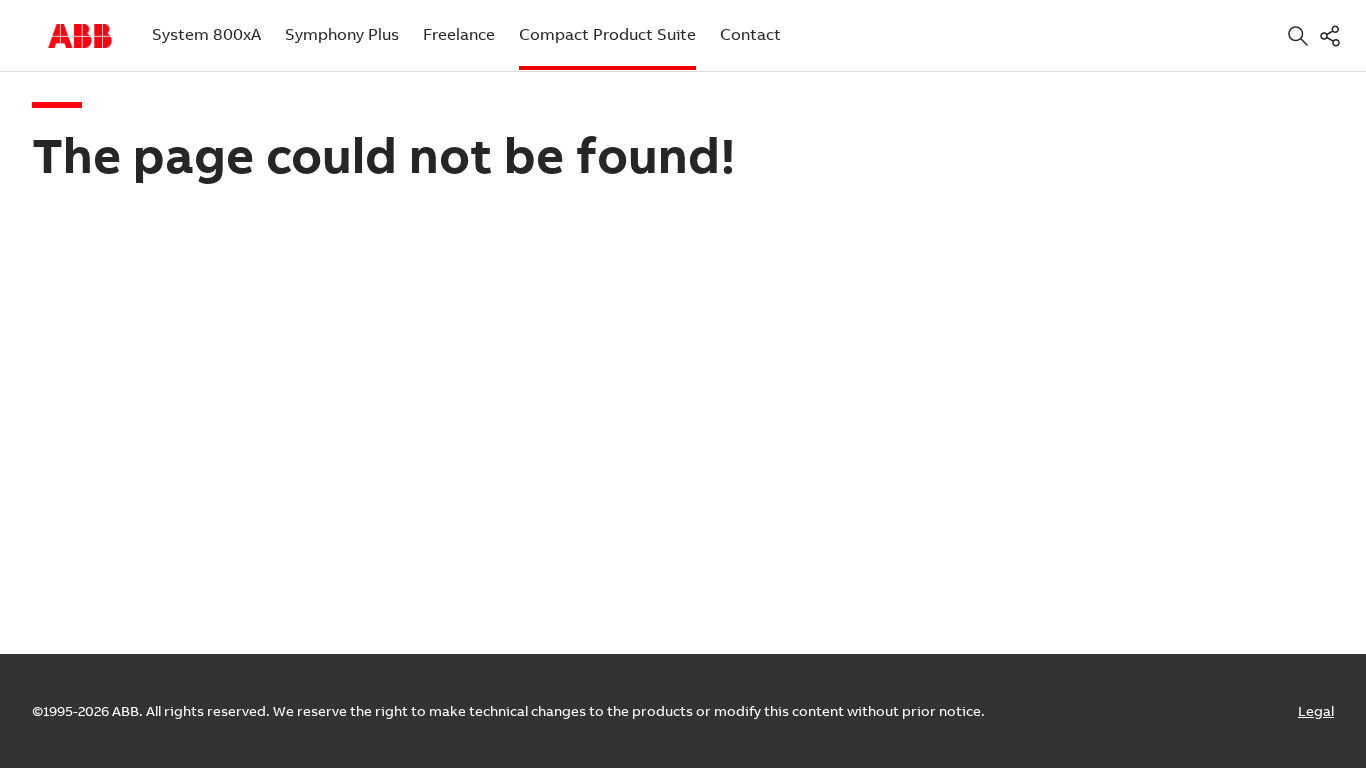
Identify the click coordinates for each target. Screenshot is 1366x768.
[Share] (1334, 35)
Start (80, 36)
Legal (1316, 711)
